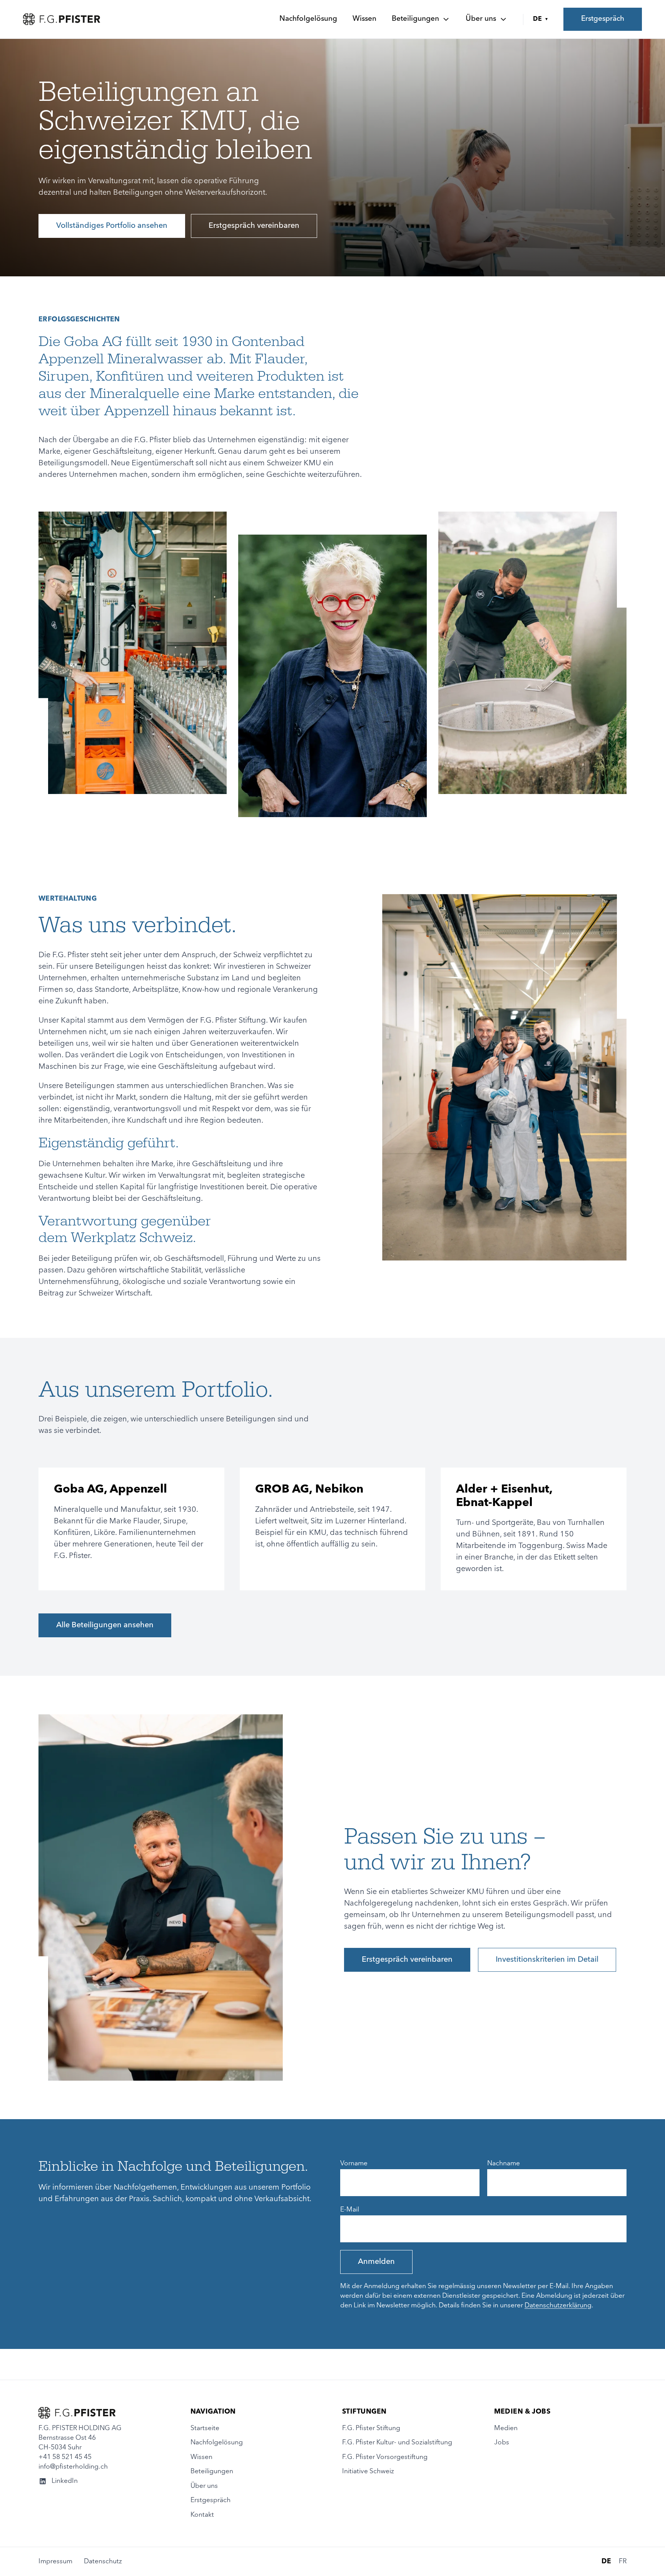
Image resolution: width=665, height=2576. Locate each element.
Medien (506, 2428)
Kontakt (202, 2515)
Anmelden (376, 2262)
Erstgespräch (603, 19)
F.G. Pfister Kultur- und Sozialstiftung (397, 2443)
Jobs (502, 2443)
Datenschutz (103, 2562)
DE (541, 19)
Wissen (364, 19)
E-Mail (350, 2210)
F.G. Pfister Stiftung (371, 2428)
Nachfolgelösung (308, 19)
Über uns (481, 19)
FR (623, 2562)
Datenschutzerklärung (558, 2306)
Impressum (55, 2562)
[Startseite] (62, 19)
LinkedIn (65, 2481)
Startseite (205, 2428)
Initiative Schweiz (368, 2472)
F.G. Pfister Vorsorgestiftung (385, 2457)
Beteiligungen (415, 19)
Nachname (504, 2164)
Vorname (354, 2164)
